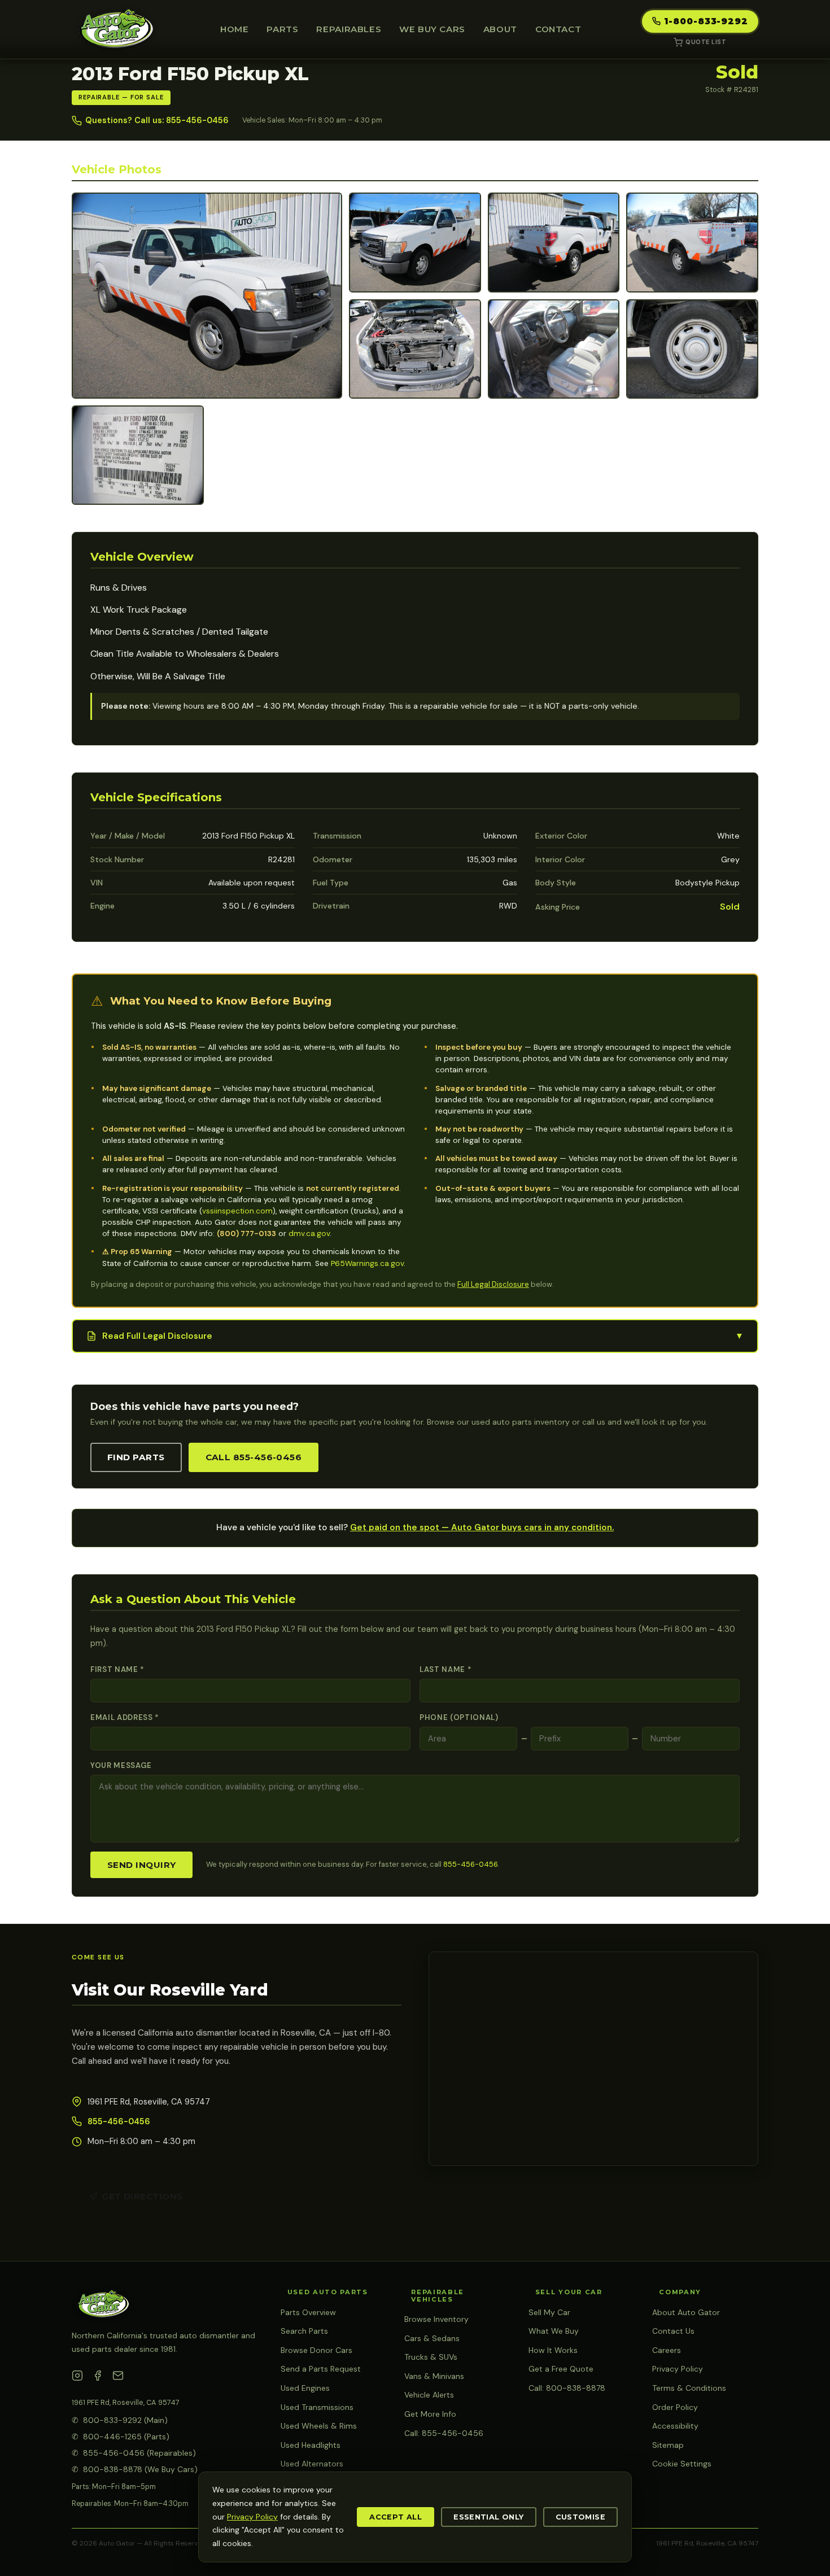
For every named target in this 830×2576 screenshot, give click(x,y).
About (500, 29)
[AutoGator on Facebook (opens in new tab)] (98, 2378)
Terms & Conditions (689, 2388)
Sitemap (668, 2445)
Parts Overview (308, 2312)
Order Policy (675, 2407)
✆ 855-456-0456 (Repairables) (134, 2453)
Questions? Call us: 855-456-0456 (157, 120)
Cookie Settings (682, 2464)
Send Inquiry (141, 1865)
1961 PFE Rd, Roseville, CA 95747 (126, 2402)
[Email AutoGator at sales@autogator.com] (118, 2378)
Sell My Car (549, 2312)
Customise (580, 2517)
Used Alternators (312, 2464)
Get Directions (142, 2196)
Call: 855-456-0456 (444, 2433)
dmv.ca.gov (309, 1234)
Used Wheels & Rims (319, 2426)
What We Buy (554, 2331)
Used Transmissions (317, 2407)
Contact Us (673, 2331)
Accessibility (675, 2426)
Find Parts (136, 1457)
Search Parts (304, 2331)
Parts (282, 29)
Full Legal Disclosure (493, 1284)
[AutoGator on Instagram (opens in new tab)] (77, 2378)
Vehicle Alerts (429, 2395)
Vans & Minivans (434, 2376)
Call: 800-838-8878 (567, 2388)
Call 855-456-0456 (254, 1457)
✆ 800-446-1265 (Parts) (121, 2437)
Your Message (121, 1765)
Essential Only (488, 2517)
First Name (117, 1669)
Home (234, 29)
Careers (667, 2350)
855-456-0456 (471, 1864)
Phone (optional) (459, 1717)
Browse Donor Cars (316, 2350)
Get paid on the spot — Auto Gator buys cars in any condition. (482, 1527)
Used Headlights (311, 2445)
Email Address (125, 1717)
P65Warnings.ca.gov (367, 1263)
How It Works (553, 2350)
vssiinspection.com (237, 1211)
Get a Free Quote (561, 2369)
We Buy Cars (432, 29)
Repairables (349, 29)
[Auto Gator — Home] (115, 29)
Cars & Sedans (432, 2338)
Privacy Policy (678, 2369)
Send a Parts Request (321, 2369)
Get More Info (430, 2414)
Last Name (445, 1669)
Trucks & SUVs (431, 2357)
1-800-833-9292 (706, 21)
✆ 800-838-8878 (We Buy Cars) (135, 2469)
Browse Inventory (436, 2319)
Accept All (396, 2517)
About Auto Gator (686, 2312)
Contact (558, 29)
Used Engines (305, 2388)
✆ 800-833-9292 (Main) (120, 2420)
